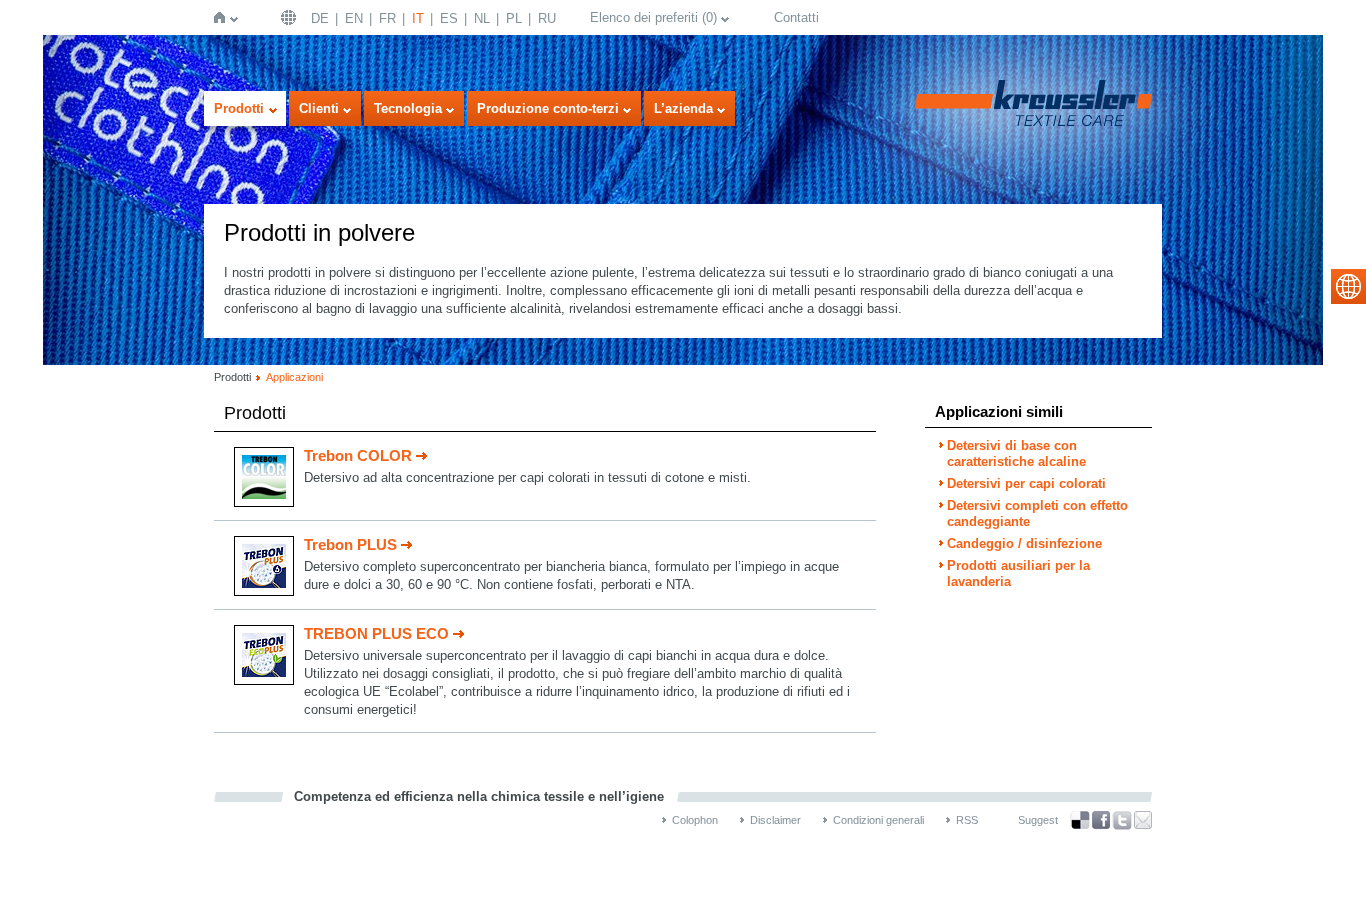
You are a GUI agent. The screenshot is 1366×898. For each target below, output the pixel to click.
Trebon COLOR (358, 455)
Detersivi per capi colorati (1026, 483)
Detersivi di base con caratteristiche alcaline (1016, 453)
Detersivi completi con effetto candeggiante (1037, 513)
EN (354, 18)
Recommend (1143, 820)
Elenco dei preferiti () (653, 17)
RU (547, 18)
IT (418, 18)
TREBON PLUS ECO (376, 633)
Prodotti (239, 108)
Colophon (695, 820)
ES (449, 18)
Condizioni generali (878, 820)
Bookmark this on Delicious (1080, 820)
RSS (967, 820)
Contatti (796, 17)
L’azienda (683, 108)
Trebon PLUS (350, 544)
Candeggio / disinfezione (1024, 543)
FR (387, 18)
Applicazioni (294, 377)
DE (320, 18)
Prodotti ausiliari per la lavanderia (1018, 573)
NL (482, 18)
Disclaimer (775, 820)
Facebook (1101, 820)
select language (1348, 286)
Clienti (319, 108)
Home (223, 17)
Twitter (1122, 820)
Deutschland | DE (291, 17)
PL (514, 18)
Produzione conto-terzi (548, 108)
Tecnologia (408, 108)
